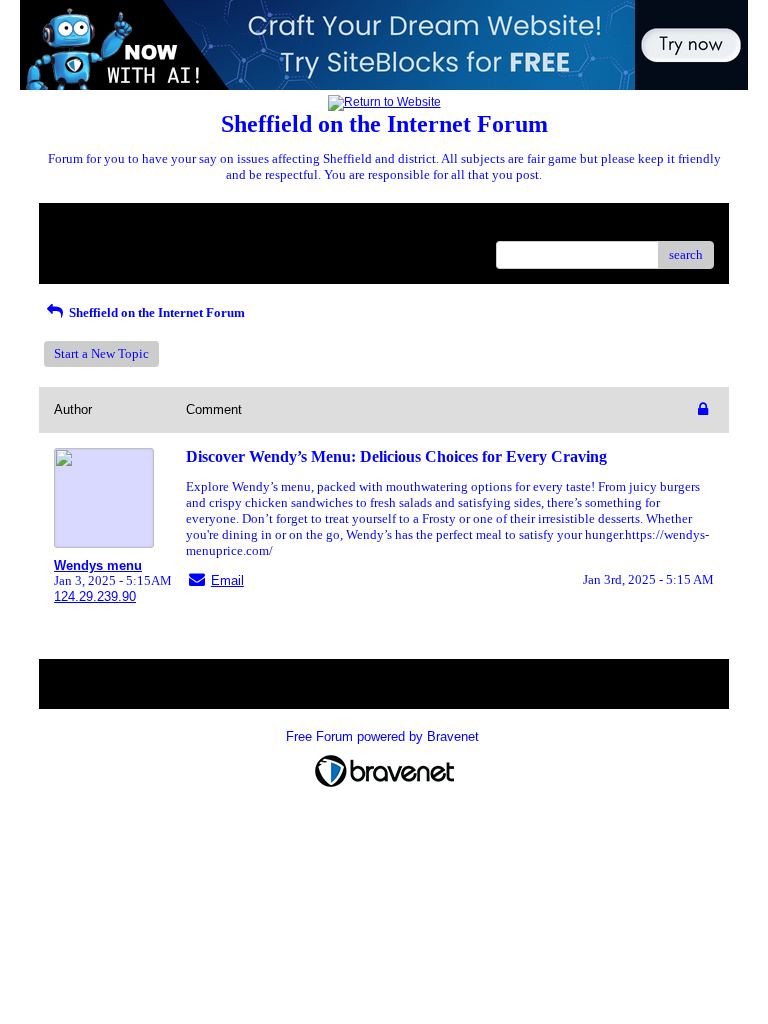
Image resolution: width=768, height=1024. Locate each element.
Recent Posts (88, 248)
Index (182, 225)
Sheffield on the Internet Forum (155, 312)
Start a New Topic (101, 353)
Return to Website (102, 225)
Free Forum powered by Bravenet (384, 736)
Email (227, 580)
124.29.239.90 (95, 596)
